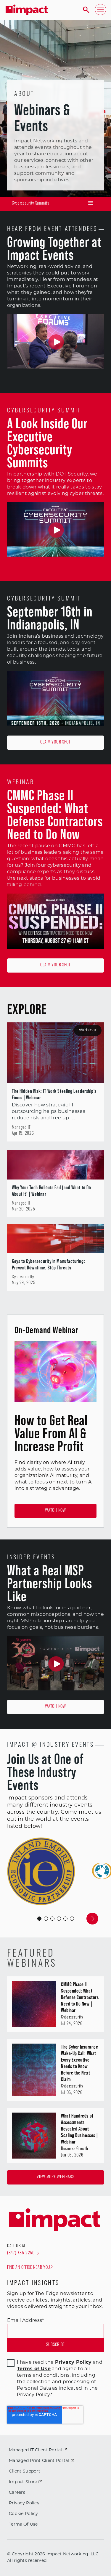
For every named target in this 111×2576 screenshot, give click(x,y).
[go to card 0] (39, 1919)
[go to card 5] (72, 1919)
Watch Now (55, 1511)
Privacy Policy (24, 2503)
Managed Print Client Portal (39, 2461)
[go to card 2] (52, 1919)
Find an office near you (29, 2268)
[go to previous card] (19, 1919)
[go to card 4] (65, 1919)
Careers (17, 2493)
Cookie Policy (24, 2514)
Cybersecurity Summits (30, 204)
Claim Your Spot (55, 742)
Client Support (25, 2471)
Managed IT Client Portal (36, 2450)
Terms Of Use (23, 2525)
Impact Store (23, 2482)
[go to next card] (92, 1919)
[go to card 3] (59, 1919)
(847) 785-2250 (21, 2253)
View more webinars (55, 2177)
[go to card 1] (46, 1919)
